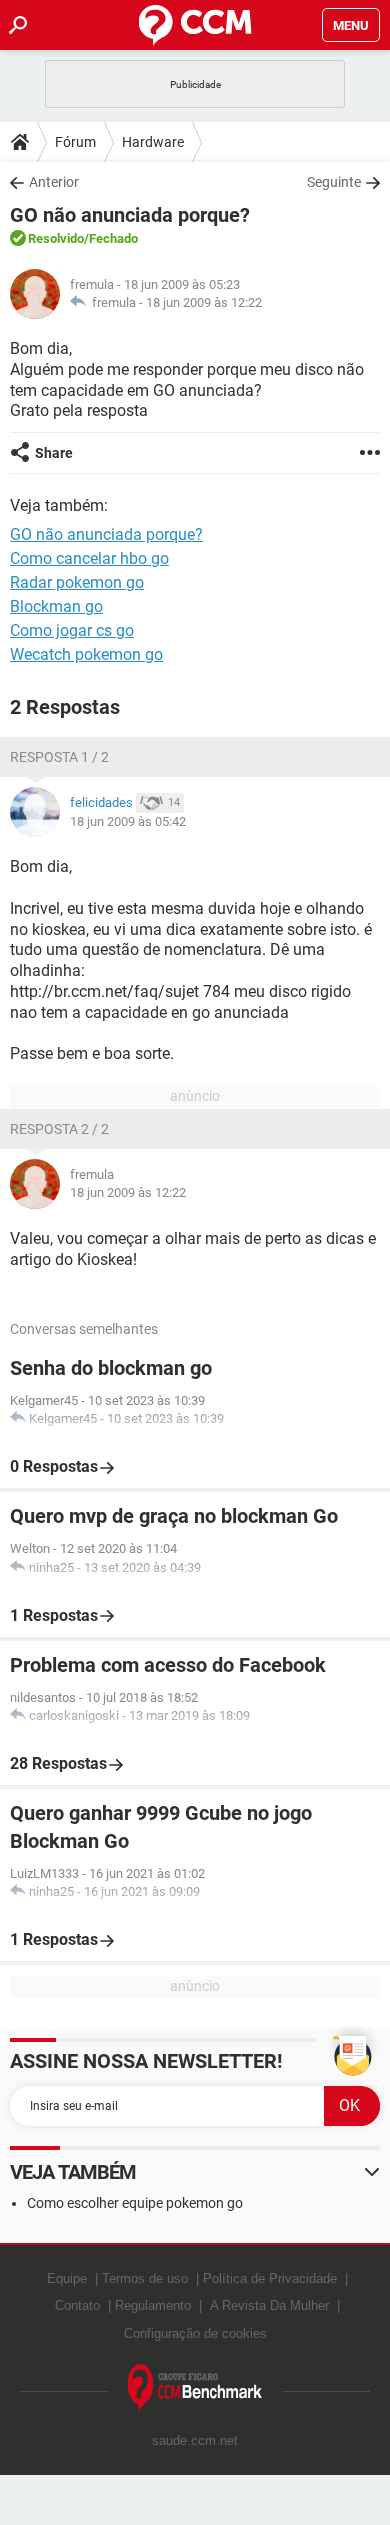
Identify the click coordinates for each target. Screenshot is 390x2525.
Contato (77, 2305)
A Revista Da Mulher (269, 2305)
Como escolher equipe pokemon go (135, 2203)
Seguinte (334, 182)
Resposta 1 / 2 (59, 757)
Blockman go (56, 606)
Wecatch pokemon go (86, 654)
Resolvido (56, 238)
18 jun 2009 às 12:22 (204, 302)
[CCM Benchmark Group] (195, 2388)
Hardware (153, 142)
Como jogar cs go (72, 630)
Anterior (54, 182)
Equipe (67, 2278)
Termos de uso (145, 2278)
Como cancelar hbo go (89, 558)
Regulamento (153, 2305)
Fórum (75, 142)
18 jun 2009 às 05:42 (128, 821)
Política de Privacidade (270, 2278)
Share (54, 453)
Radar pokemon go (77, 582)
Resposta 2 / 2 (59, 1129)
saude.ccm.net (195, 2440)
